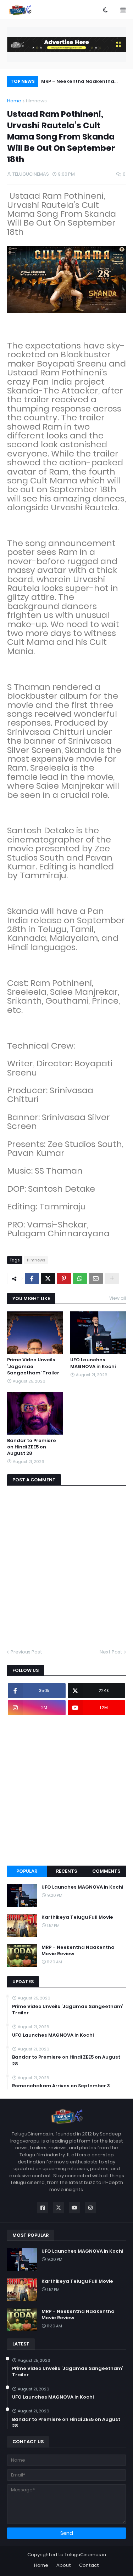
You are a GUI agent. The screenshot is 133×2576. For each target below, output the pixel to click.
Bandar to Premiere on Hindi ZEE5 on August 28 (32, 1447)
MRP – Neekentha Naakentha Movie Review (78, 82)
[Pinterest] (64, 1278)
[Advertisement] (66, 1790)
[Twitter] (48, 1278)
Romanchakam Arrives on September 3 (61, 2086)
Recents (66, 1871)
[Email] (96, 1278)
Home (14, 101)
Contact (89, 2565)
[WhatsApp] (80, 1278)
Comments (106, 1871)
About (64, 2565)
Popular (27, 1871)
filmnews (36, 101)
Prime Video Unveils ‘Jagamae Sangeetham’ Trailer (33, 1366)
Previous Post (26, 1652)
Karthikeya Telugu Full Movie (77, 1917)
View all (118, 1298)
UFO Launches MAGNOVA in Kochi (93, 1363)
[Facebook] (32, 1278)
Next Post (111, 1652)
